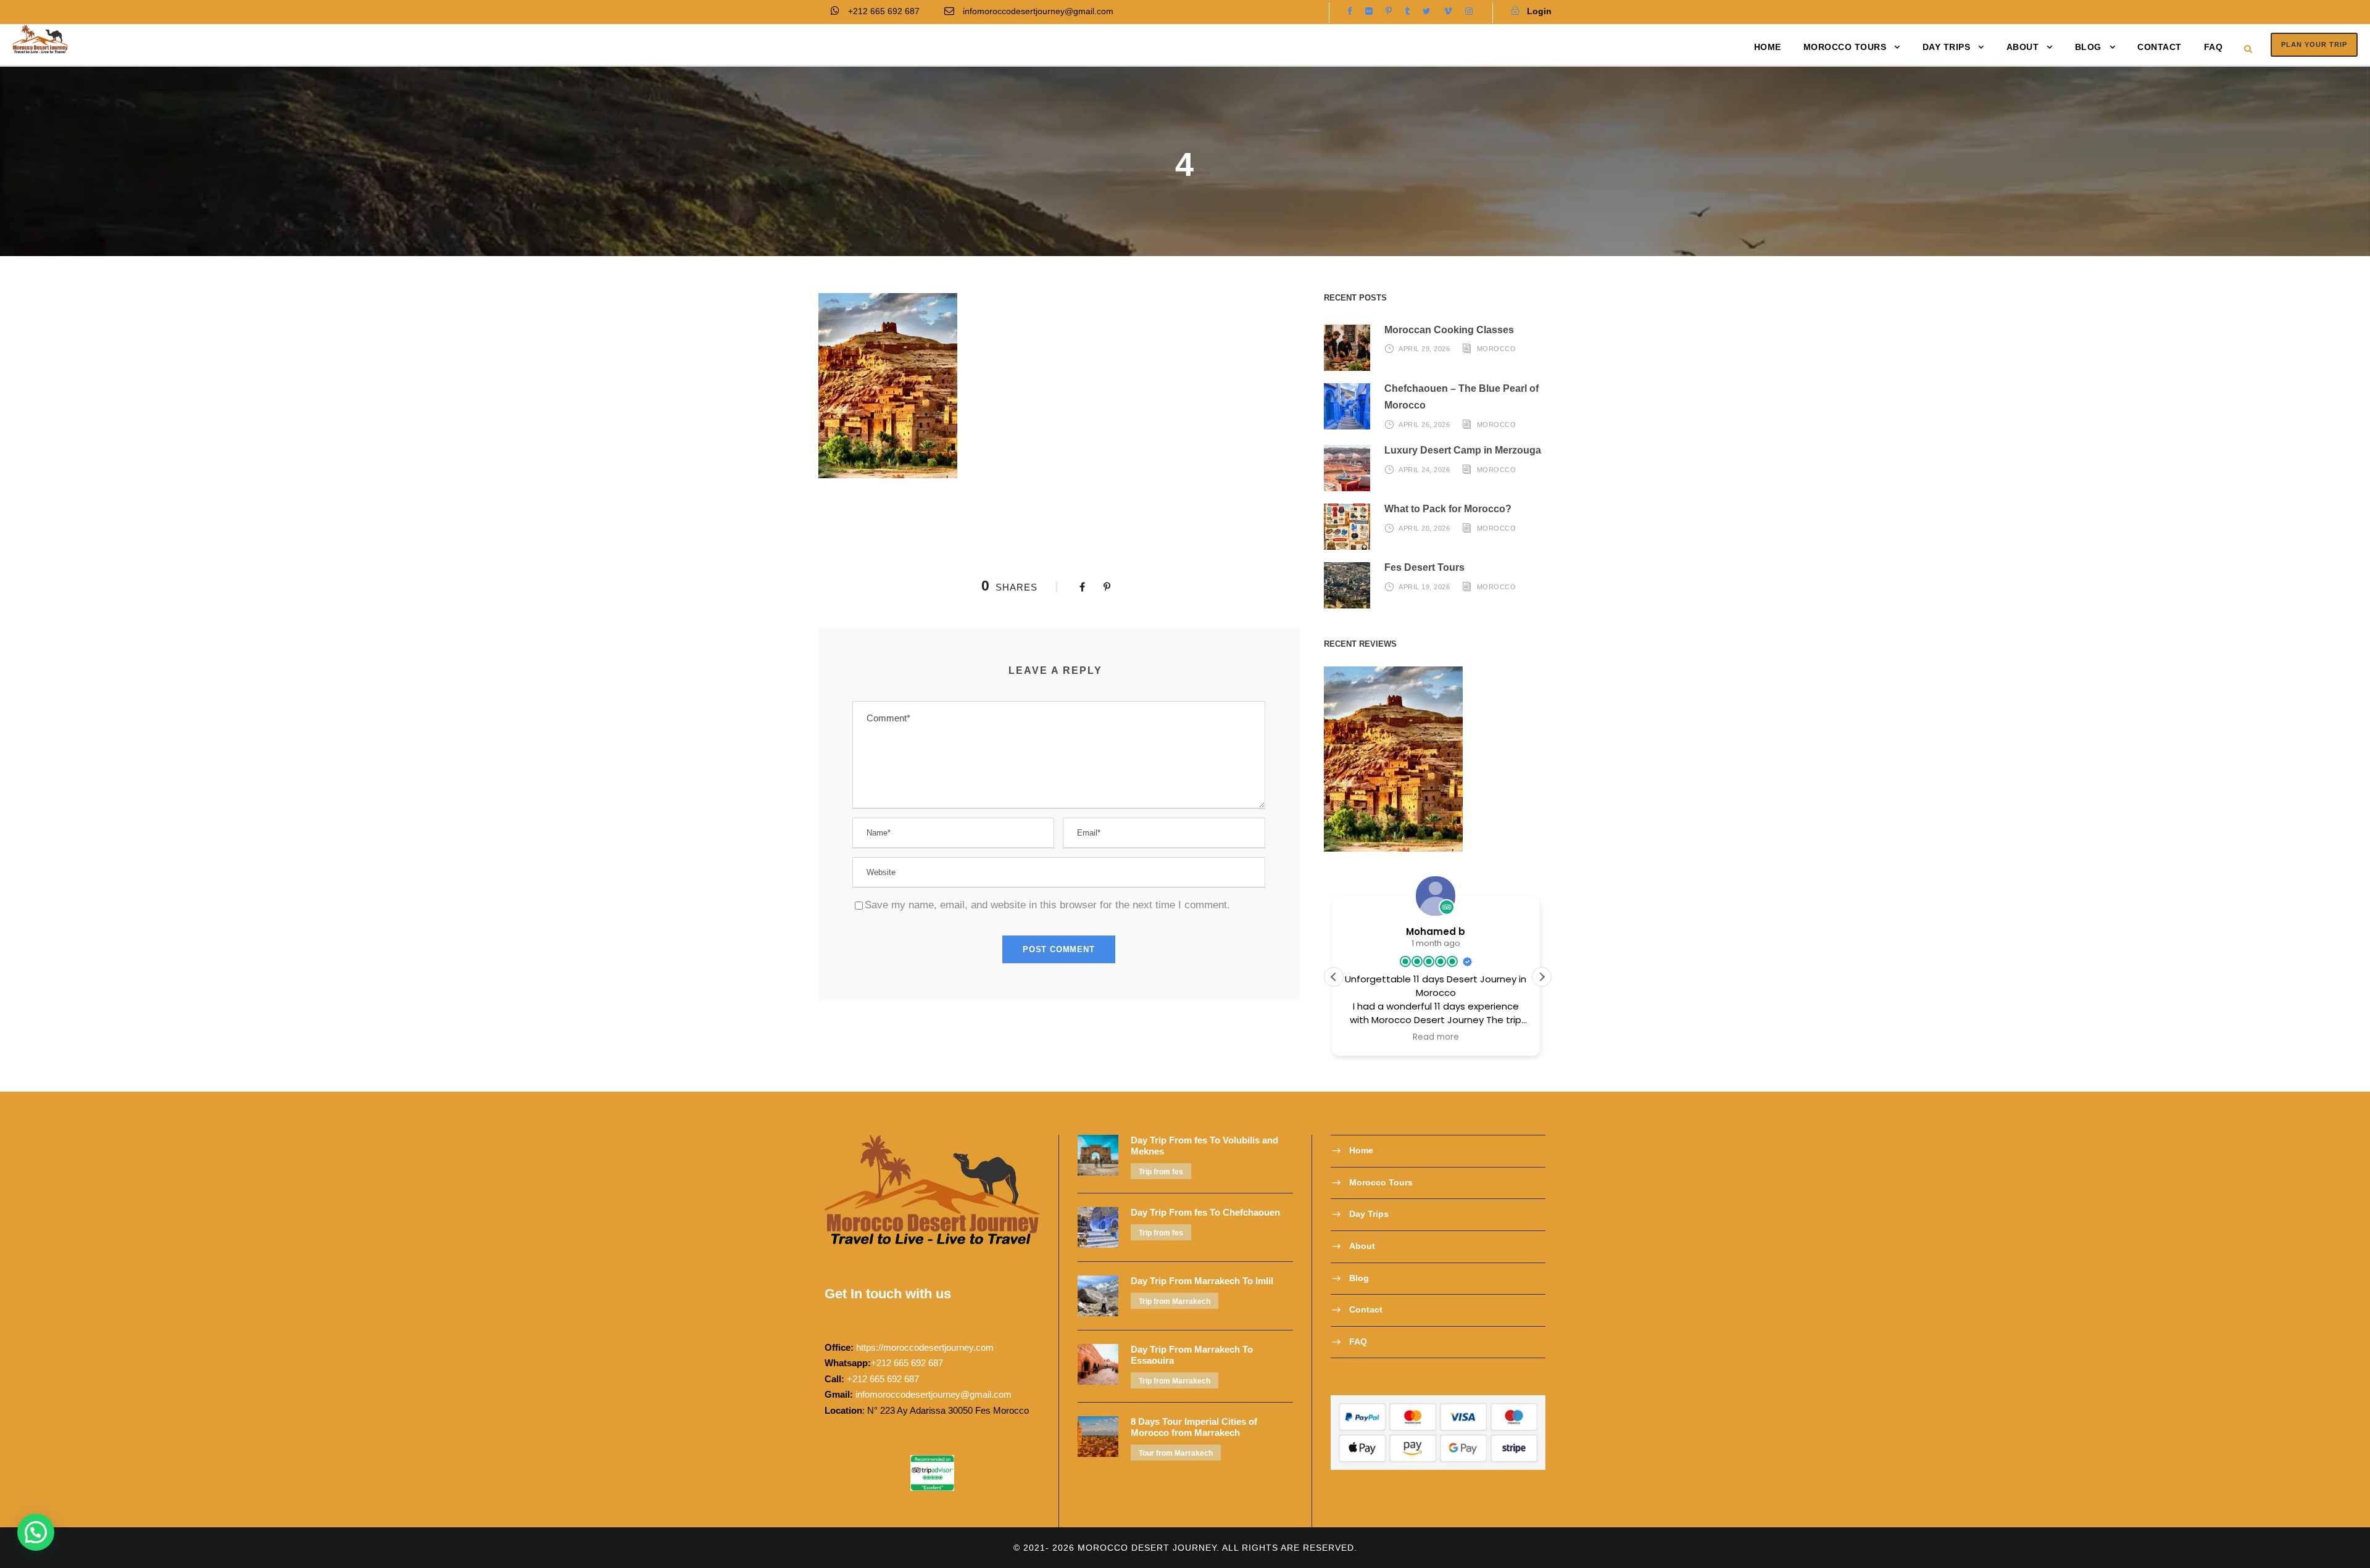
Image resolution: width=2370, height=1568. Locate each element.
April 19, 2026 (1424, 587)
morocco (1497, 349)
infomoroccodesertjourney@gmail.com (1038, 11)
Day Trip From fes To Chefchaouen (1205, 1212)
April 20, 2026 (1424, 528)
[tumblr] (1407, 11)
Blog (2088, 47)
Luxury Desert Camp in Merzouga (1463, 450)
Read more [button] (1438, 1037)
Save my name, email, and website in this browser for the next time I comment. (1047, 905)
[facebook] (1350, 11)
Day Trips (1947, 47)
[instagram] (1469, 11)
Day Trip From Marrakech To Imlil (1202, 1281)
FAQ (2214, 47)
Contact (2160, 47)
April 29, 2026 (1424, 349)
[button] (1542, 977)
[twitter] (1427, 11)
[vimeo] (1448, 11)
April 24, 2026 (1424, 470)
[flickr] (1369, 11)
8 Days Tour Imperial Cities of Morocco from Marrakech (1194, 1427)
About (2023, 47)
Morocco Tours (1845, 47)
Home (1768, 47)
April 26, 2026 (1424, 425)
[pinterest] (1389, 11)
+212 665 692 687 (884, 11)
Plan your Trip (2314, 44)
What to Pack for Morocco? (1448, 509)
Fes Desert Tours (1424, 567)
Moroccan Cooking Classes (1449, 330)
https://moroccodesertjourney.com (925, 1347)
